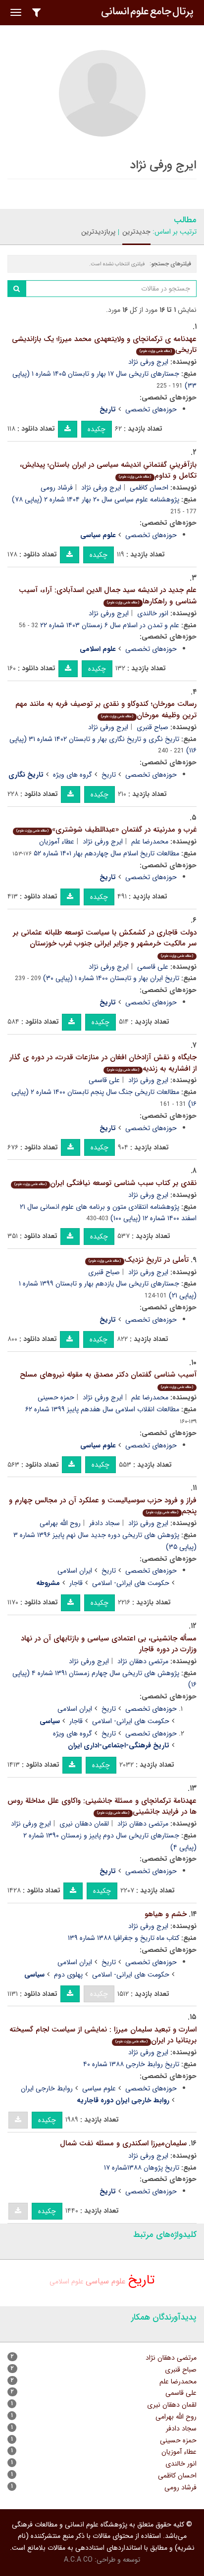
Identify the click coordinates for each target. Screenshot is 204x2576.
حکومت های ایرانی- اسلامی (131, 1583)
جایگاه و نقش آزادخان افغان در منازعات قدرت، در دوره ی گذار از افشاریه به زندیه (103, 1063)
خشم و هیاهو (166, 1914)
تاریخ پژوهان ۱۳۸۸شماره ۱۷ (142, 2168)
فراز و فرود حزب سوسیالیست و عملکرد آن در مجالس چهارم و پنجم (103, 1506)
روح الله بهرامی (60, 1523)
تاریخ (109, 775)
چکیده (97, 429)
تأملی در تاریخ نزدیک (139, 1260)
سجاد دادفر (104, 1523)
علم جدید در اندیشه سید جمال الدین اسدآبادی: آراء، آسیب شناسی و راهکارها (108, 596)
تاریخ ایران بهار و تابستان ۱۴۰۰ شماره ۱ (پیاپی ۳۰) (111, 978)
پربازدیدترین (98, 232)
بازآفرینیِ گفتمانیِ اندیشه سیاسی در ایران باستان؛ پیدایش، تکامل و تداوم (108, 471)
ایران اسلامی (75, 1571)
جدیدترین (136, 232)
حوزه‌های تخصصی (151, 409)
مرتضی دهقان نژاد (143, 1661)
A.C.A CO (78, 2560)
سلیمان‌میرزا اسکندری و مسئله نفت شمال (123, 2143)
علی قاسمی (153, 967)
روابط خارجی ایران (47, 2088)
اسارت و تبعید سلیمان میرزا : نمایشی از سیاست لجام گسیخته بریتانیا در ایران (103, 2035)
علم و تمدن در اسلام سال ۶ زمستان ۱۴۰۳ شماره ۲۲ (110, 625)
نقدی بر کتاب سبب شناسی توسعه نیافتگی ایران (105, 1183)
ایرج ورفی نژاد (148, 362)
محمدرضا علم (150, 842)
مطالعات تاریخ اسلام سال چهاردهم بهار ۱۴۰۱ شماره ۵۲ (106, 853)
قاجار (76, 1583)
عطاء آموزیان (57, 842)
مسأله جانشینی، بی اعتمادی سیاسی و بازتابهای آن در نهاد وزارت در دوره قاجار (109, 1644)
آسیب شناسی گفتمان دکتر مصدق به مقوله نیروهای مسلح (108, 1379)
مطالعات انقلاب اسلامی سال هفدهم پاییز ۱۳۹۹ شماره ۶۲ (102, 1409)
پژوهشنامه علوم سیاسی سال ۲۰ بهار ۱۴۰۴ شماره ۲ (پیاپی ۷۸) (96, 499)
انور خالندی (153, 613)
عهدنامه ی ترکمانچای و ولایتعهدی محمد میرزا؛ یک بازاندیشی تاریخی (104, 345)
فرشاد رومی (57, 488)
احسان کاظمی (149, 488)
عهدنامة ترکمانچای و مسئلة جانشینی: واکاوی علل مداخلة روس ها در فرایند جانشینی (102, 1807)
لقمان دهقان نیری (84, 1824)
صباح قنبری (153, 727)
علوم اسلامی (67, 2281)
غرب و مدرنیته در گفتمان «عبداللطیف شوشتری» (106, 830)
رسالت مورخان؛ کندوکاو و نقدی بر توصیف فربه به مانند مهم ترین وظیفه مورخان (106, 710)
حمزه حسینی (56, 1397)
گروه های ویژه (73, 775)
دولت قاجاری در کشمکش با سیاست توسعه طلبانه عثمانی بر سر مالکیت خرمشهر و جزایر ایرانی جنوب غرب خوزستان (105, 943)
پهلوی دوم (68, 1975)
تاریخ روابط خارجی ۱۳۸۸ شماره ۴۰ (131, 2064)
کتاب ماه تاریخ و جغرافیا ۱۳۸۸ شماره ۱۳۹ (124, 1938)
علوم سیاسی (99, 2088)
